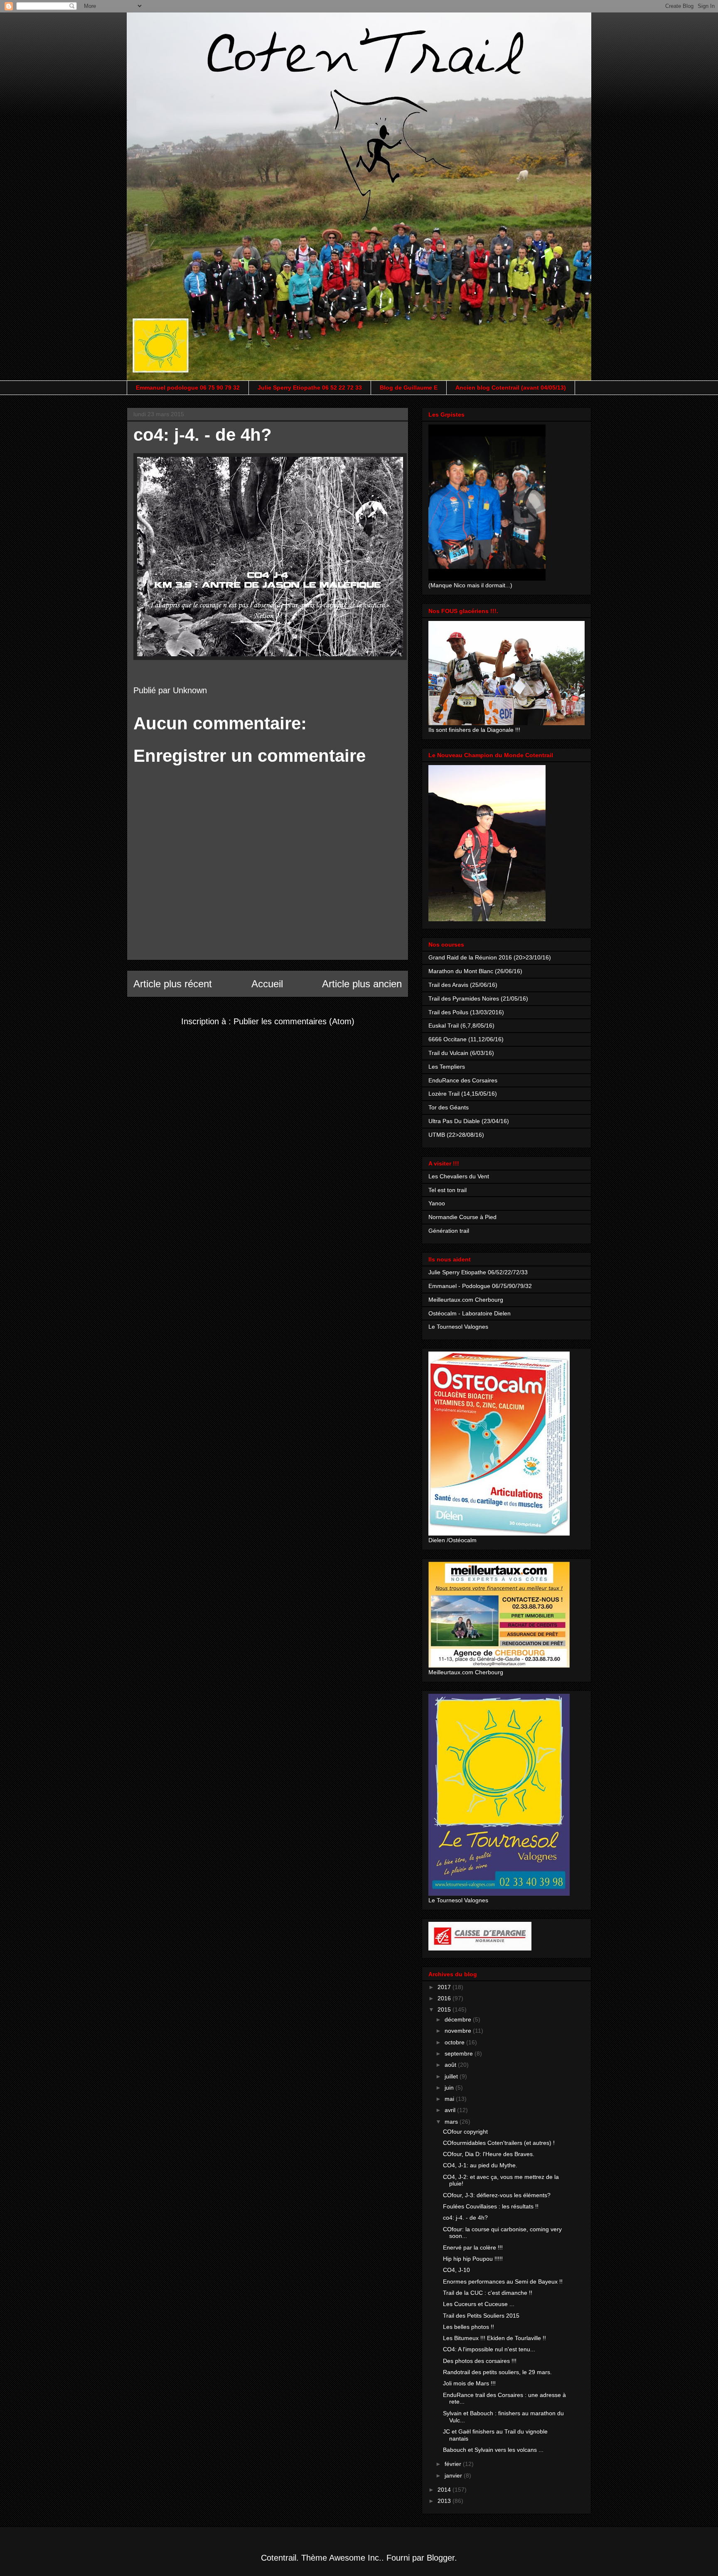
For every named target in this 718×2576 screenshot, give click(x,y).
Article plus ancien (362, 984)
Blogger (441, 2558)
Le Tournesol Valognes (458, 1327)
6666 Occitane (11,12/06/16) (466, 1039)
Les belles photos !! (468, 2327)
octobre (455, 2042)
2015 (445, 2009)
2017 (445, 1987)
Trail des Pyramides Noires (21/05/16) (478, 999)
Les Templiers (447, 1067)
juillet (452, 2076)
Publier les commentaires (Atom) (294, 1021)
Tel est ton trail (448, 1190)
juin (450, 2088)
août (451, 2065)
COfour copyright (465, 2132)
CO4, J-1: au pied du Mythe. (480, 2165)
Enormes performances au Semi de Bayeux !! (503, 2282)
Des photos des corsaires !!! (480, 2361)
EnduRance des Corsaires (463, 1080)
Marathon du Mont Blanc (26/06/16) (475, 971)
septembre (460, 2053)
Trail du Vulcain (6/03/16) (461, 1053)
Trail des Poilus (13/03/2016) (466, 1012)
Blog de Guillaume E (409, 388)
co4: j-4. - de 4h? (465, 2218)
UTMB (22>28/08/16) (456, 1135)
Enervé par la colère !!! (473, 2247)
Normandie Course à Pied (462, 1217)
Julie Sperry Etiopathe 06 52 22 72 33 (310, 388)
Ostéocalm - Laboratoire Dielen (470, 1313)
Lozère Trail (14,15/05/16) (463, 1094)
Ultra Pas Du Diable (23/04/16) (469, 1121)
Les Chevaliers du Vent (459, 1176)
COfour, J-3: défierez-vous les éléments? (497, 2195)
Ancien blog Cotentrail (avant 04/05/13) (511, 388)
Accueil (267, 984)
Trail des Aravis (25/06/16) (463, 985)
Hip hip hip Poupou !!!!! (473, 2259)
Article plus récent (173, 984)
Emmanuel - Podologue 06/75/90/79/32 (480, 1286)
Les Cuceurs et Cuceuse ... (479, 2304)
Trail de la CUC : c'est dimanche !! (488, 2293)
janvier (454, 2475)
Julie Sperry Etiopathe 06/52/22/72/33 (478, 1272)
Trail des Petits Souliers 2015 (481, 2316)
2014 (445, 2490)
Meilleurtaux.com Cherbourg (466, 1300)
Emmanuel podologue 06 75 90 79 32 (188, 388)
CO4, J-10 (456, 2270)
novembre (459, 2031)
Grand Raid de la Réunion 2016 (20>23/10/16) (490, 957)
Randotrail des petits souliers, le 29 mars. (497, 2372)
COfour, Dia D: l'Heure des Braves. (489, 2154)
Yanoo (437, 1203)
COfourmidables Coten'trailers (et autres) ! (499, 2143)
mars (452, 2122)
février (454, 2464)
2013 (445, 2501)
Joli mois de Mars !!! (469, 2383)
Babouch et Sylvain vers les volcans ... (493, 2450)
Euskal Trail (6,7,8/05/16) (461, 1025)
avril (451, 2110)
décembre (459, 2019)
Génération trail (449, 1231)
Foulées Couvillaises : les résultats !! (491, 2206)
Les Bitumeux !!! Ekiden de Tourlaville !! (494, 2338)
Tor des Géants (449, 1107)
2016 (445, 1998)
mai (450, 2099)
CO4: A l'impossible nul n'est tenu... (489, 2349)
